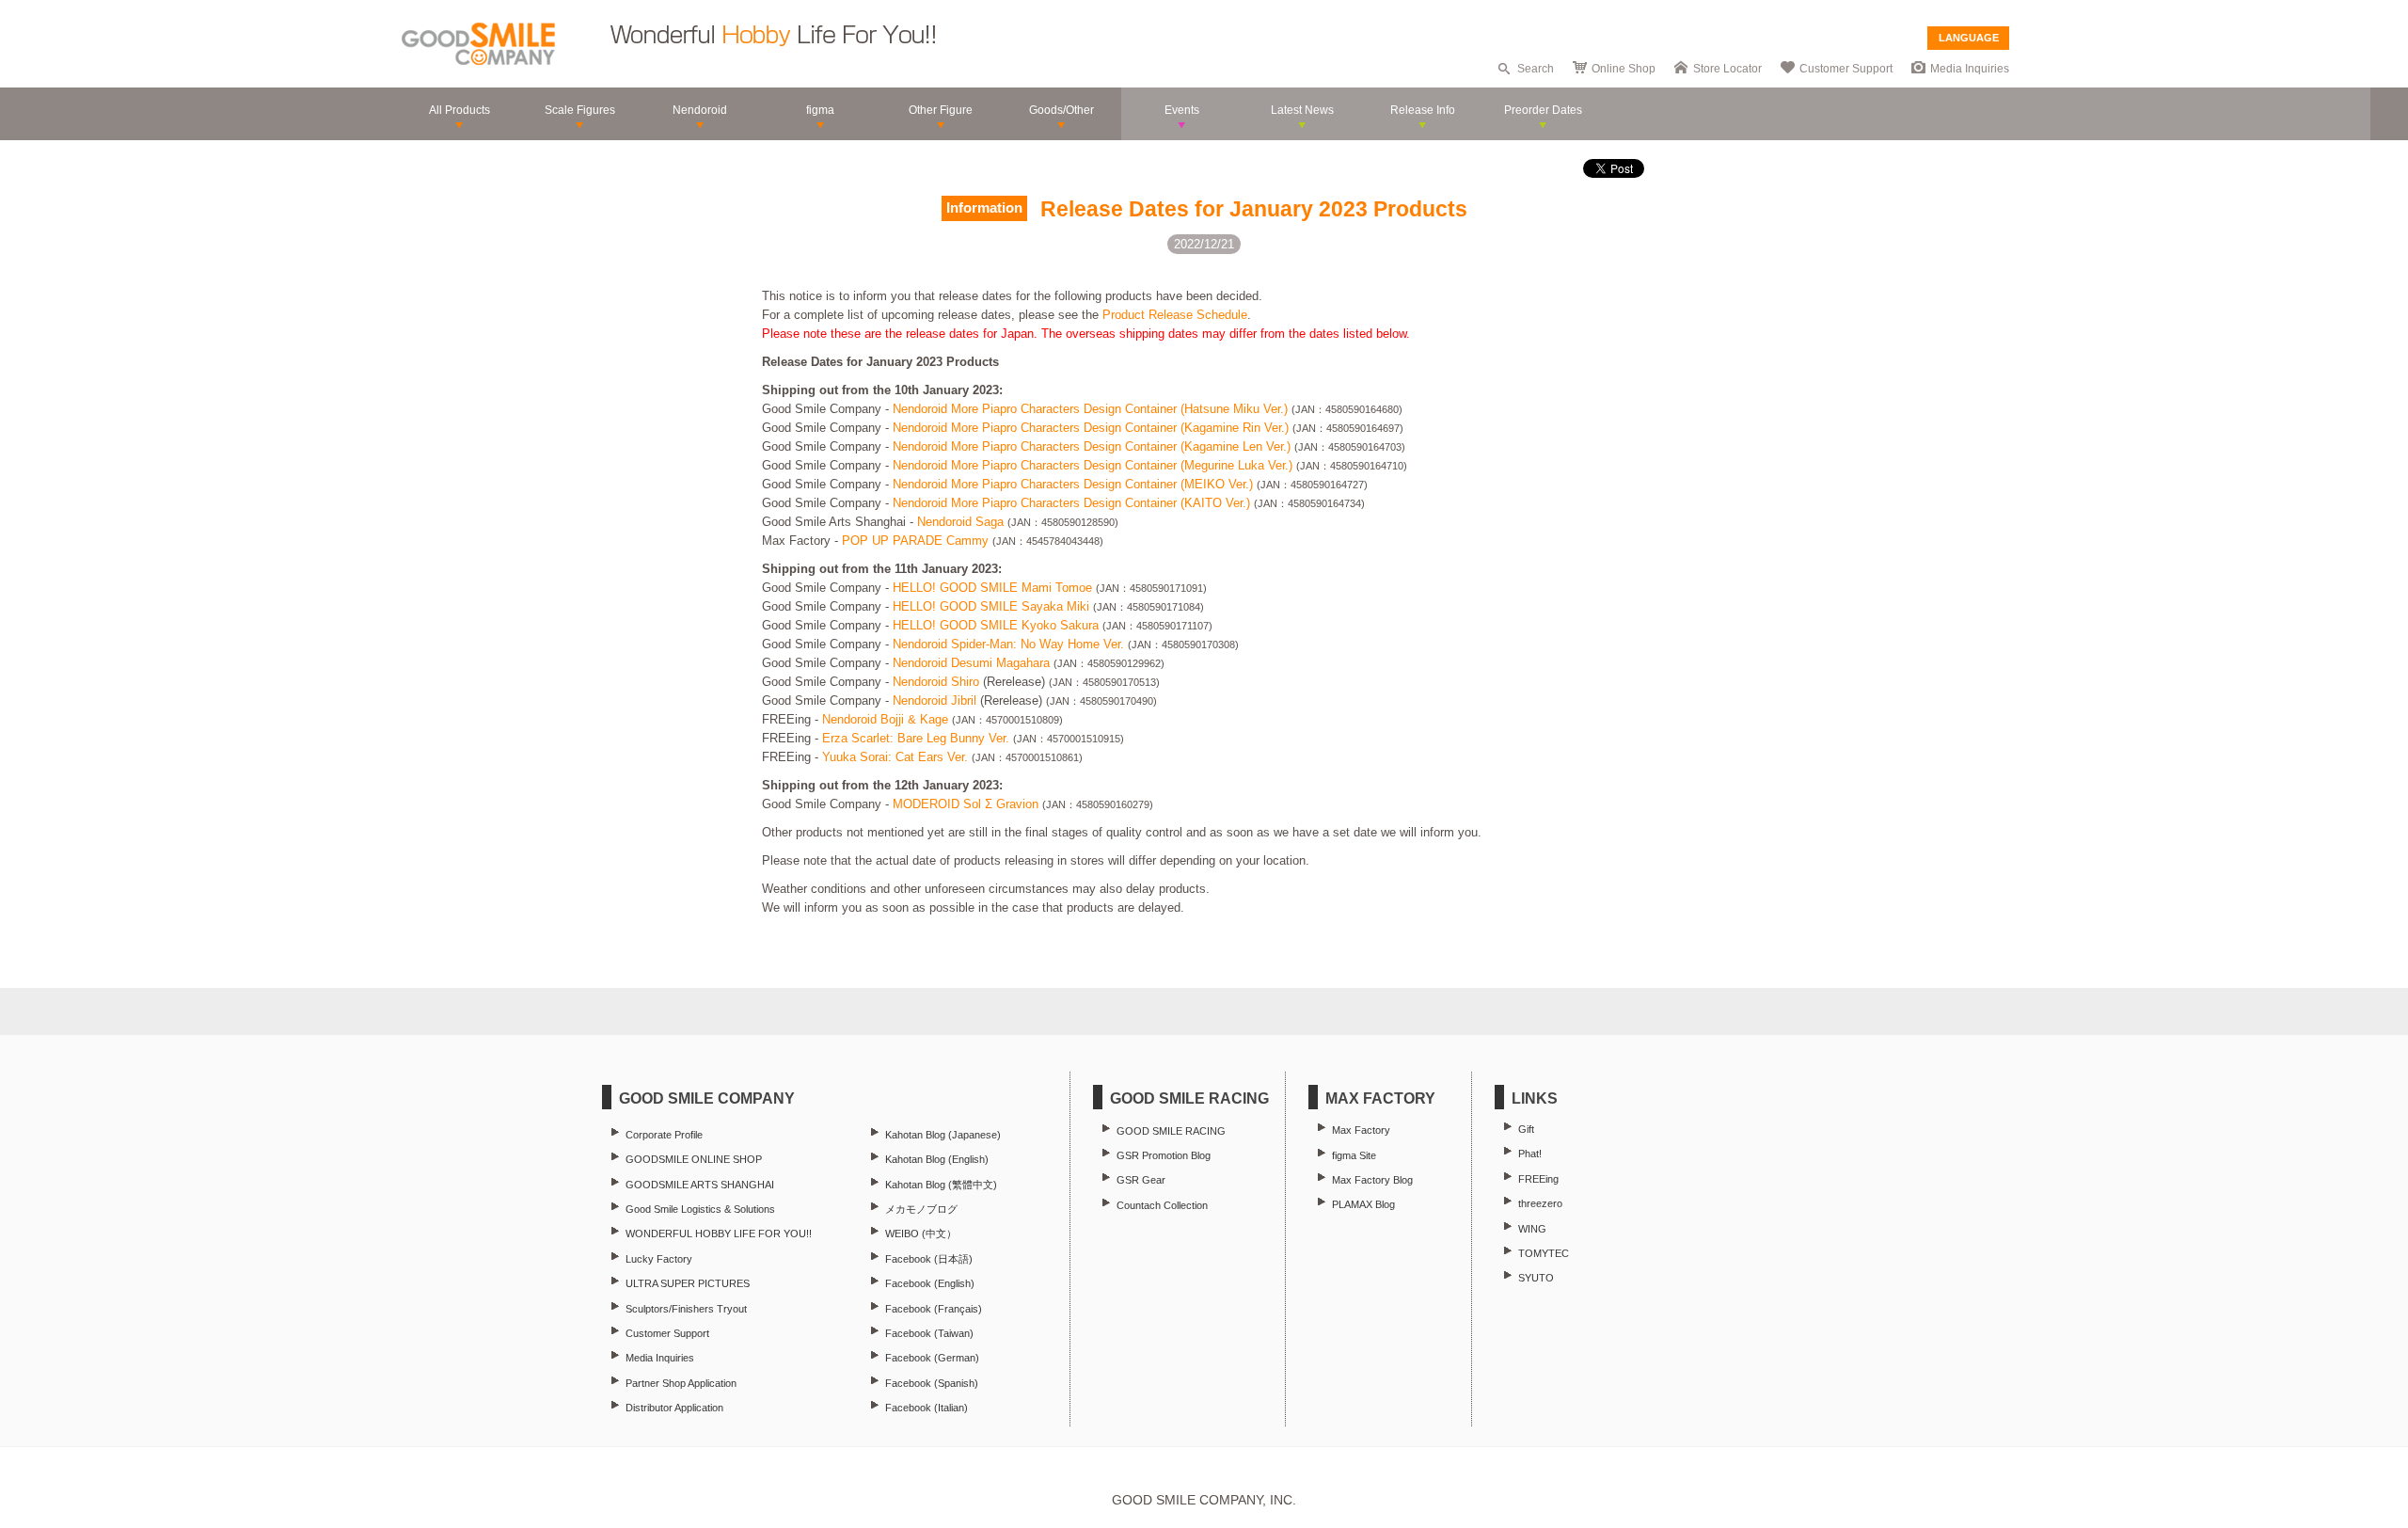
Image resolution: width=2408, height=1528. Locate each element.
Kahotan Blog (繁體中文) (941, 1185)
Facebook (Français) (934, 1309)
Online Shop (1624, 69)
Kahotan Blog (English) (937, 1159)
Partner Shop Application (681, 1383)
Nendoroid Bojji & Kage (885, 719)
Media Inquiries (1970, 69)
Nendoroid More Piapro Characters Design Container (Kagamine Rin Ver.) (1091, 428)
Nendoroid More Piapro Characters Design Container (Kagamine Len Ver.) (1092, 446)
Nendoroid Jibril (935, 700)
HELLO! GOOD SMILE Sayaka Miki (991, 606)
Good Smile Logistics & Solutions (700, 1209)
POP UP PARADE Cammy (915, 541)
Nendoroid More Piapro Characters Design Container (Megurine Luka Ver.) (1093, 465)
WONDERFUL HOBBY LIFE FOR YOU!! (719, 1234)
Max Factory (1361, 1130)
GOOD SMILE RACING (1171, 1131)
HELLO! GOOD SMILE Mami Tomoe (992, 588)
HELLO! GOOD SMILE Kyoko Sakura (996, 625)
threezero (1540, 1203)
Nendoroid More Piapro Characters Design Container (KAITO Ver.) (1071, 503)
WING (1532, 1229)
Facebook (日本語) (929, 1259)
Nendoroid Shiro (936, 682)
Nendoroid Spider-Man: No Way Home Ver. (1008, 644)
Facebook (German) (932, 1358)
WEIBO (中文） (921, 1234)
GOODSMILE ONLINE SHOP (694, 1159)
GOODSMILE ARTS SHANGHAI (700, 1185)
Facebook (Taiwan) (929, 1333)
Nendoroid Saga (960, 522)
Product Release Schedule (1175, 315)
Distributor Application (674, 1408)
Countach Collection (1162, 1205)
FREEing (1538, 1179)
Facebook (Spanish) (932, 1383)
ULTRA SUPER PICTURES (688, 1283)
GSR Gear (1141, 1180)
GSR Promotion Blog (1164, 1155)
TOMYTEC (1544, 1253)
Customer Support (1846, 69)
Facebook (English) (930, 1283)
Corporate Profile (664, 1135)
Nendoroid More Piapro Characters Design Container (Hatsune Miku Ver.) (1090, 409)
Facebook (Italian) (927, 1408)
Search (1536, 69)
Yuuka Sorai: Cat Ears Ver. (895, 757)
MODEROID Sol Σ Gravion (966, 804)
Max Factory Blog (1372, 1180)
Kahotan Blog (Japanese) (943, 1135)
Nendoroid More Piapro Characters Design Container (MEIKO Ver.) (1073, 484)
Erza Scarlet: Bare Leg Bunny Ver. (916, 738)
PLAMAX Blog (1363, 1204)
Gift (1526, 1129)
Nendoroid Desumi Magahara (971, 663)
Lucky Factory (659, 1259)
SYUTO (1536, 1278)
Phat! (1530, 1154)
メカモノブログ (921, 1209)
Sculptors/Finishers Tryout (686, 1309)
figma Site (1354, 1155)
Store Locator (1727, 69)
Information (984, 208)
